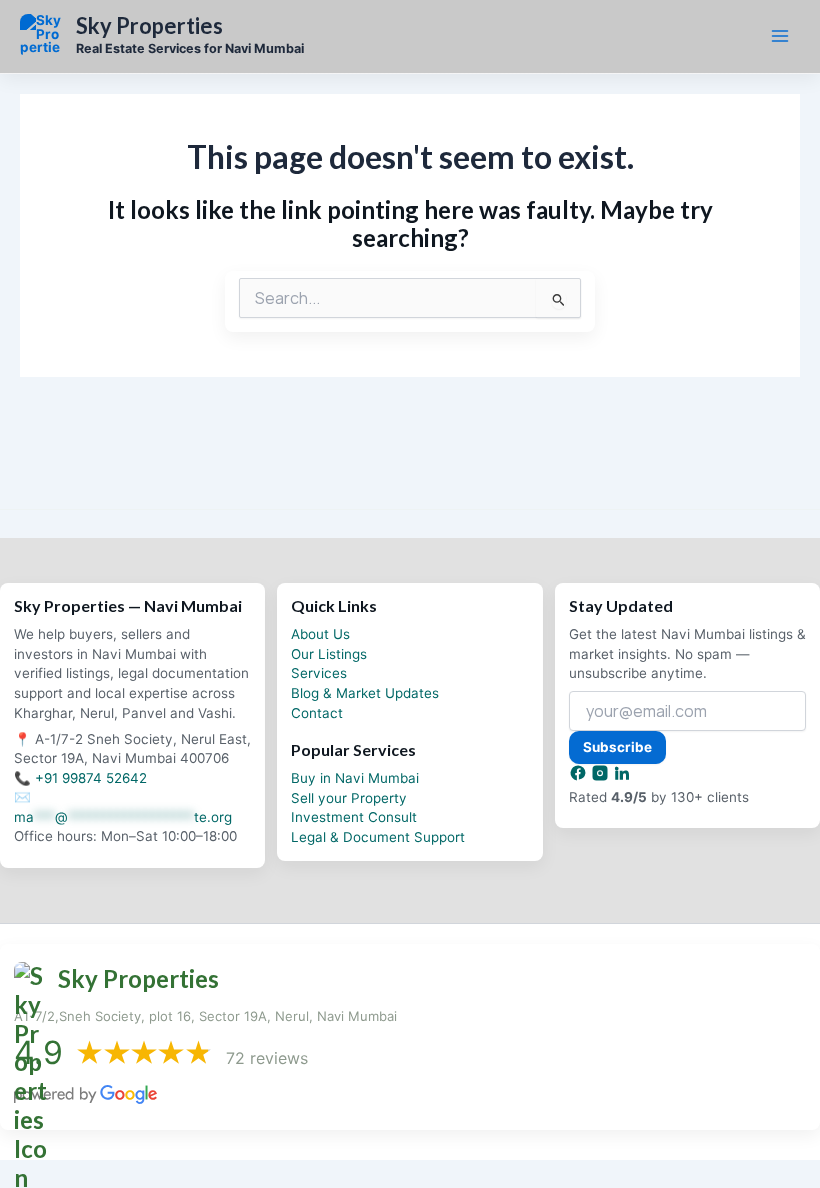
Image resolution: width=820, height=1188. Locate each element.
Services (319, 673)
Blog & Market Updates (365, 693)
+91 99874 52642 (91, 778)
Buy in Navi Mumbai (355, 778)
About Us (320, 634)
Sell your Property (349, 798)
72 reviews (267, 1058)
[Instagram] (602, 777)
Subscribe (617, 747)
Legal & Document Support (378, 837)
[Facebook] (580, 777)
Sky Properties (149, 26)
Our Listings (329, 654)
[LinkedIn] (622, 777)
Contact (317, 713)
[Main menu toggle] (780, 36)
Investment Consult (354, 817)
